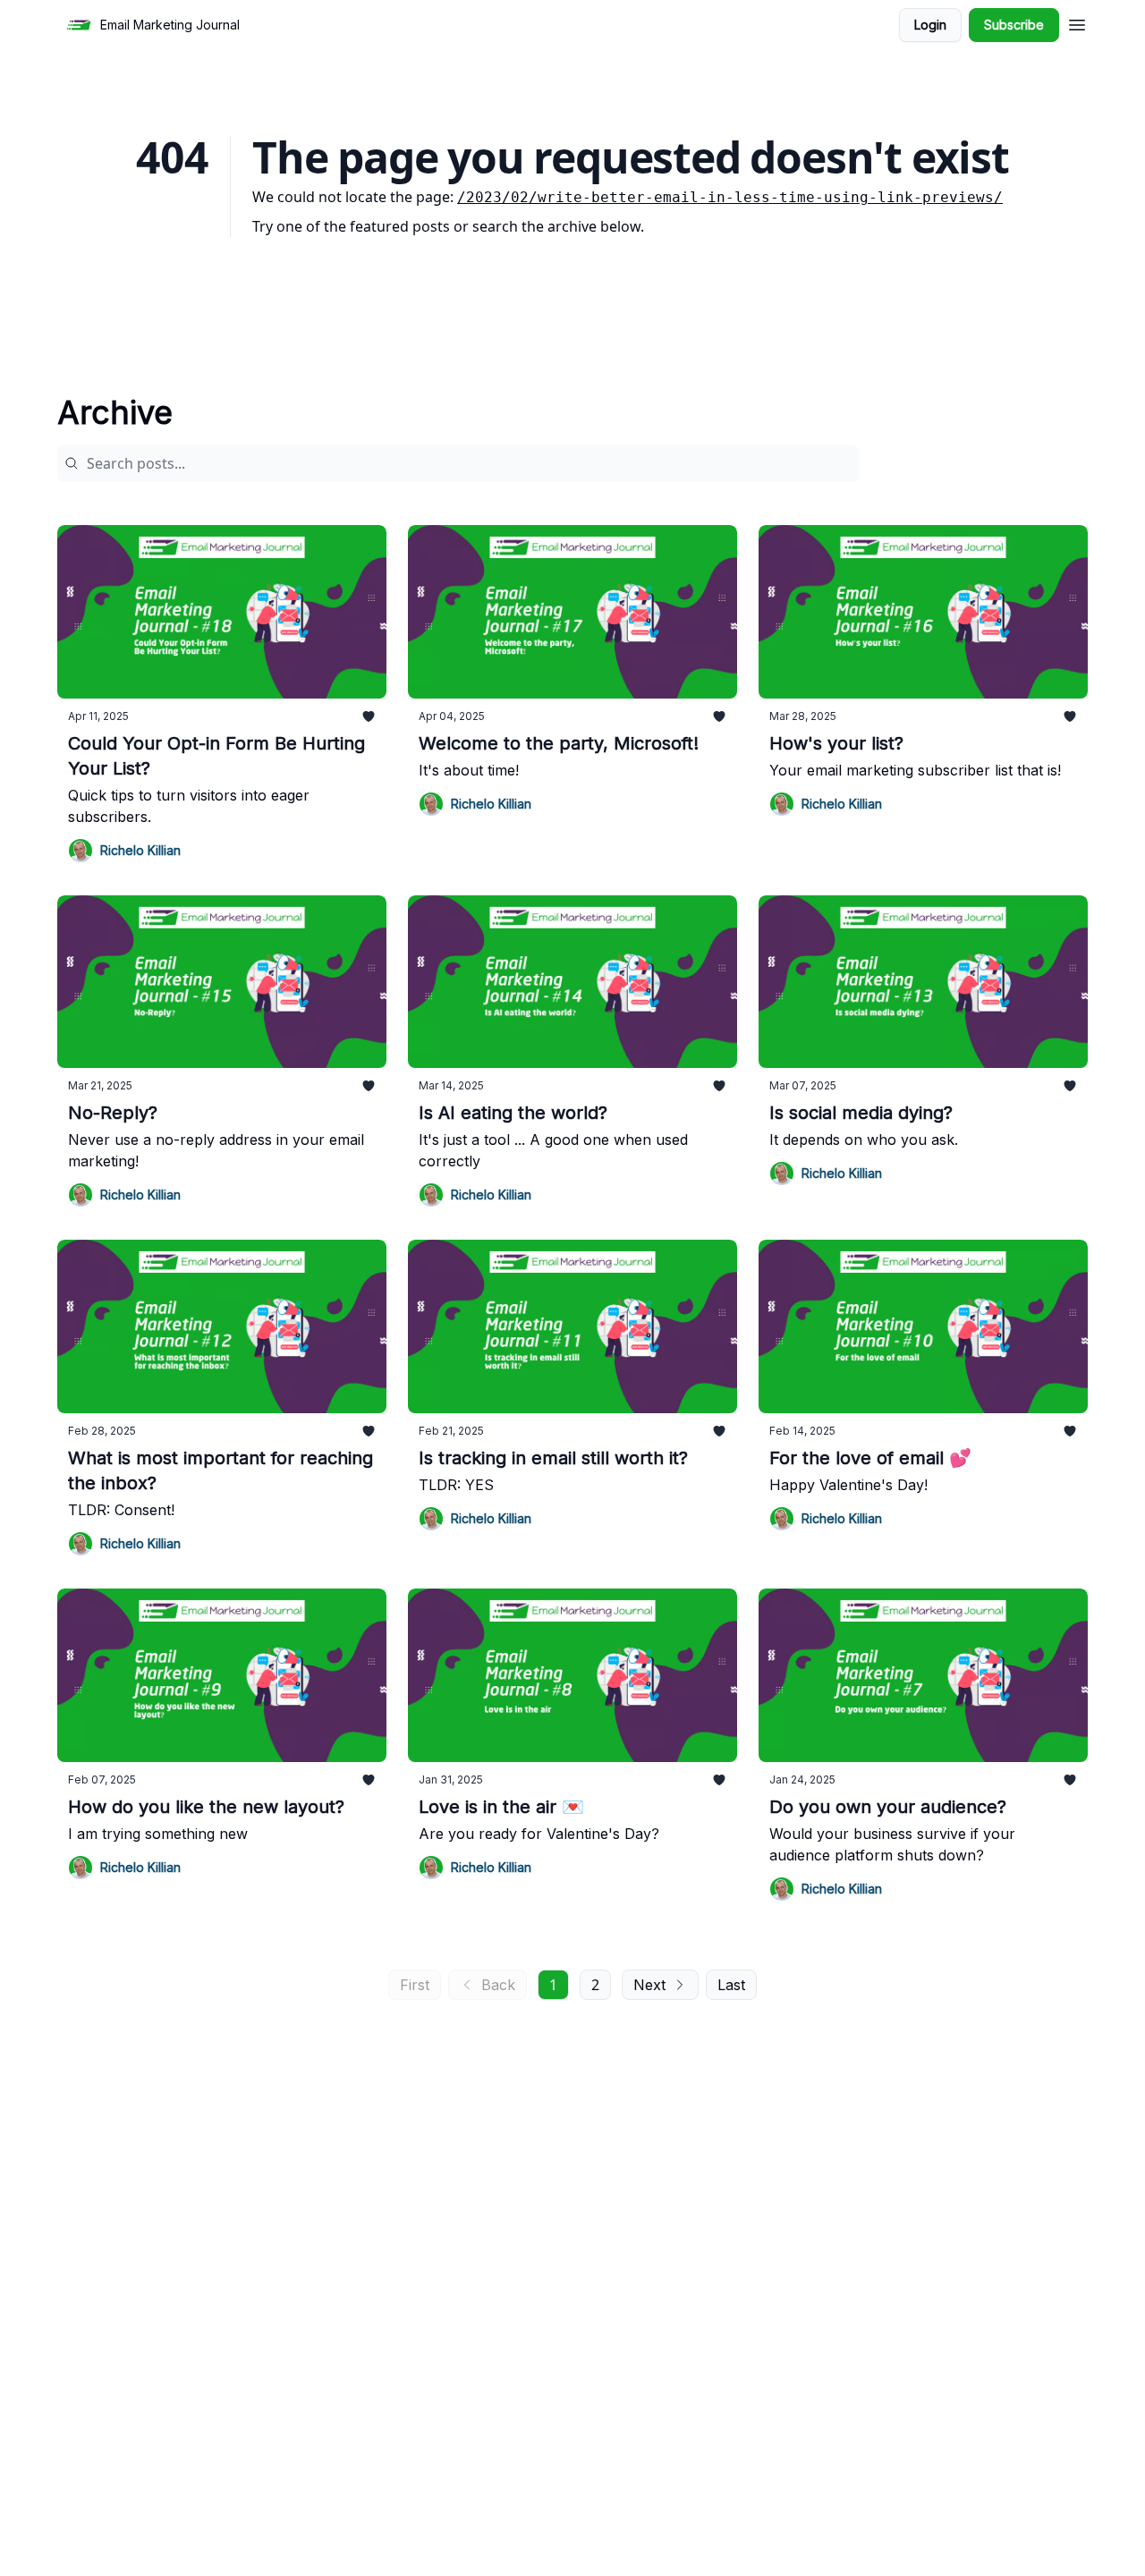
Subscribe (1014, 25)
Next (649, 1985)
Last (731, 1985)
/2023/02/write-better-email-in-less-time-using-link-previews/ (730, 197)
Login (930, 25)
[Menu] (1077, 22)
